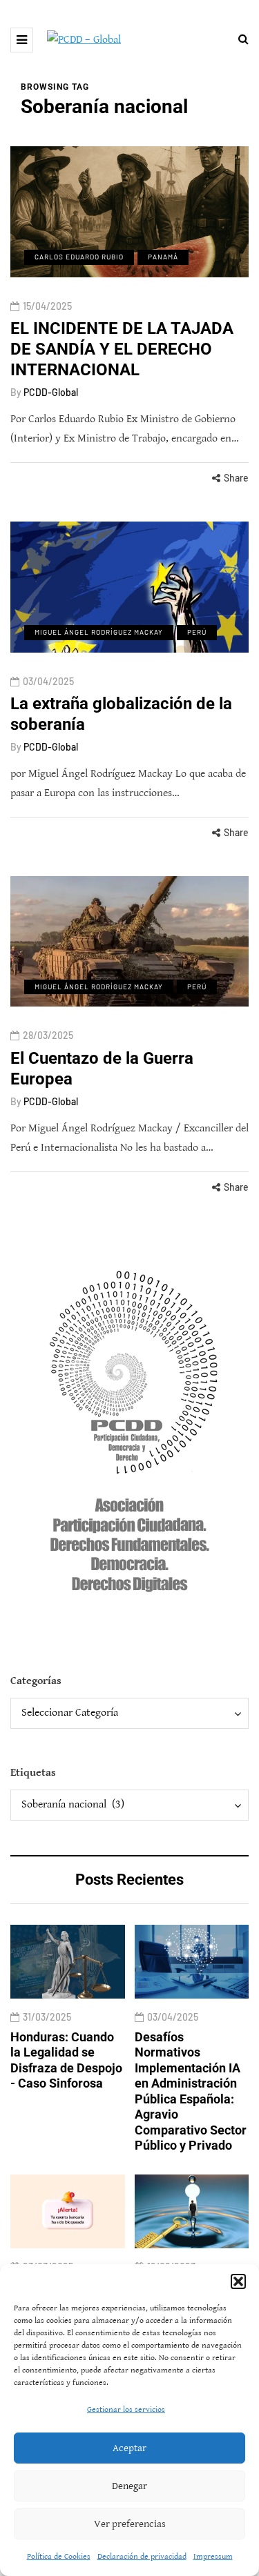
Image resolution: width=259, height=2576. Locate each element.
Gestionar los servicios (126, 2409)
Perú (197, 632)
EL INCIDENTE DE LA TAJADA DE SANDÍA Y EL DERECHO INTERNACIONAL (122, 349)
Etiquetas (33, 1773)
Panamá (163, 257)
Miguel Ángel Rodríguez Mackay (99, 632)
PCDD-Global (51, 392)
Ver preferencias (130, 2524)
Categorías (36, 1681)
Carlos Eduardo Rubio (79, 257)
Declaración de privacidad (142, 2556)
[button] (238, 2281)
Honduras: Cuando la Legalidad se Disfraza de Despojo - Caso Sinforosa (66, 2060)
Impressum (213, 2556)
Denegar (129, 2486)
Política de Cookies (59, 2556)
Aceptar (129, 2448)
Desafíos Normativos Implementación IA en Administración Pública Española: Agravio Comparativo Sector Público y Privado (191, 2091)
